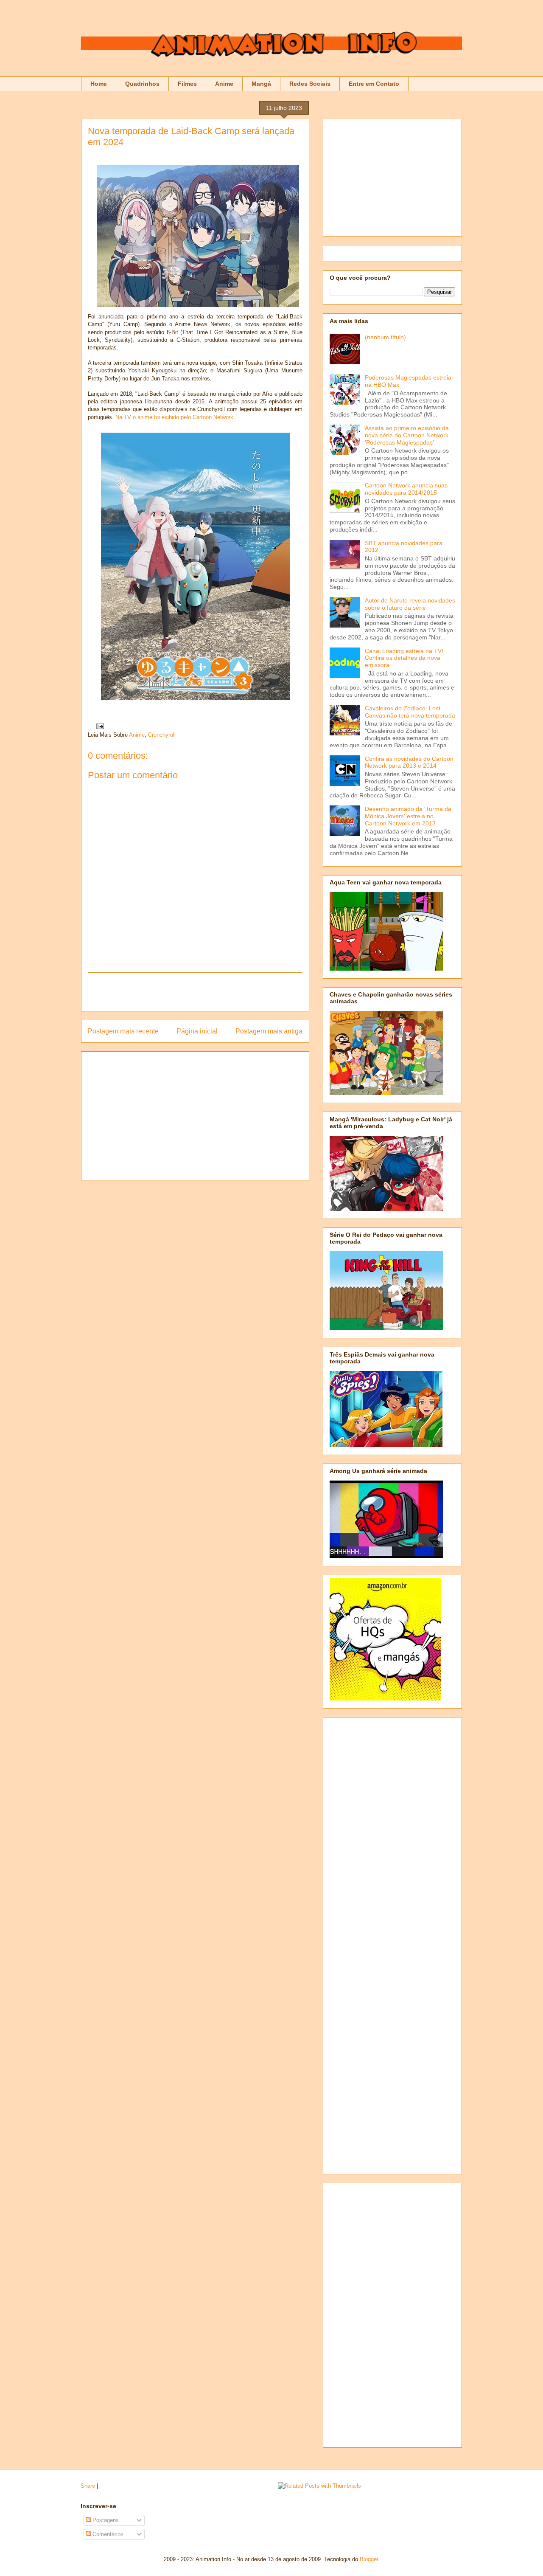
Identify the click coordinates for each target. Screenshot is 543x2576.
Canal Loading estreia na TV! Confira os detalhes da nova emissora (404, 658)
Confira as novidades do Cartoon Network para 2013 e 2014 (409, 762)
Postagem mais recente (123, 1031)
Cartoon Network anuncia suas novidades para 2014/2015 (406, 489)
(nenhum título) (385, 337)
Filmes (187, 84)
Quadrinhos (142, 84)
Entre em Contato (374, 84)
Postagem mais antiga (269, 1031)
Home (99, 84)
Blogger (369, 2559)
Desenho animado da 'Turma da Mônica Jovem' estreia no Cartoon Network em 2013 (408, 816)
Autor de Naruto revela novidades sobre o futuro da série (410, 604)
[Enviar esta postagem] (99, 726)
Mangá (261, 84)
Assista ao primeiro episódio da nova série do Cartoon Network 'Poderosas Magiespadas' (407, 435)
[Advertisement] (195, 992)
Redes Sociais (310, 84)
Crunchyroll (162, 735)
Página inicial (197, 1031)
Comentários (107, 2534)
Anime (224, 84)
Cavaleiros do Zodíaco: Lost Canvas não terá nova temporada (410, 712)
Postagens (105, 2520)
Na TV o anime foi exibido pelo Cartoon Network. (175, 417)
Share (88, 2486)
